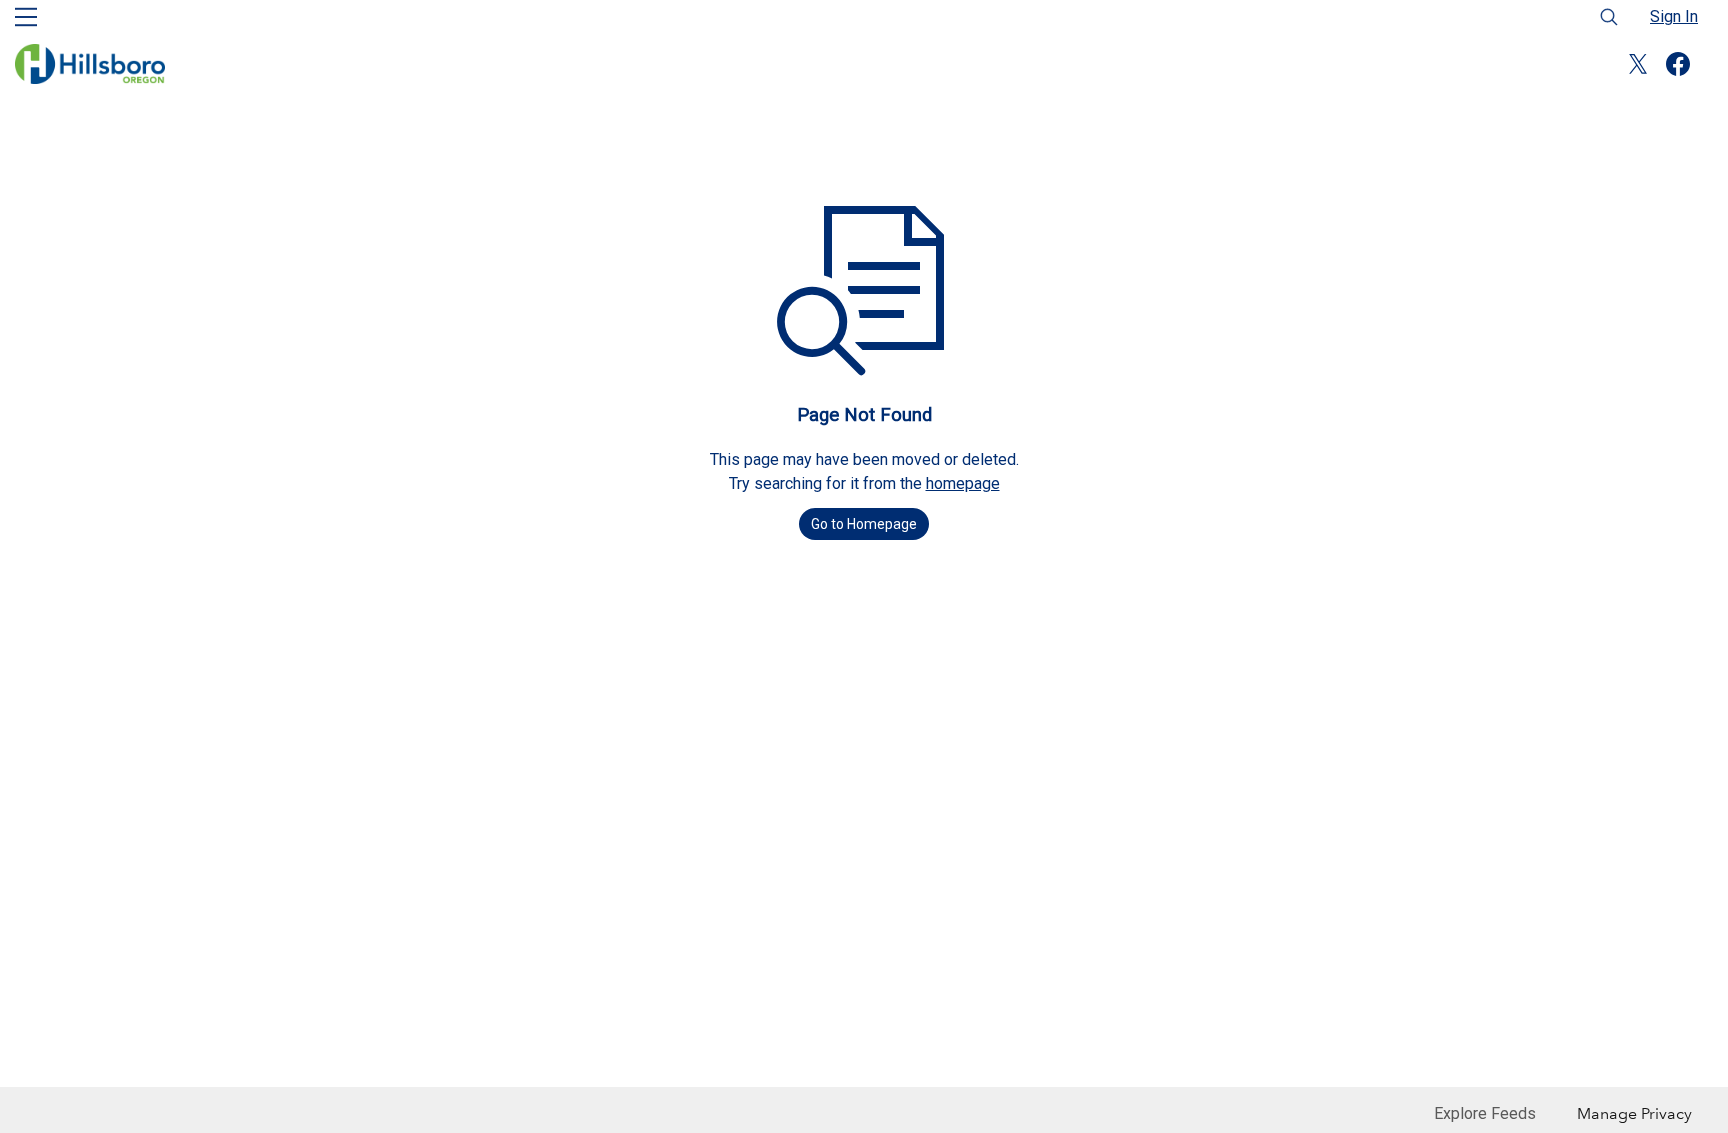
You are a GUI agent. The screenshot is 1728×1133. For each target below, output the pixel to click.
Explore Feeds (1485, 1113)
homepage (963, 483)
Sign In (1674, 16)
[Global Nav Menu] (26, 17)
